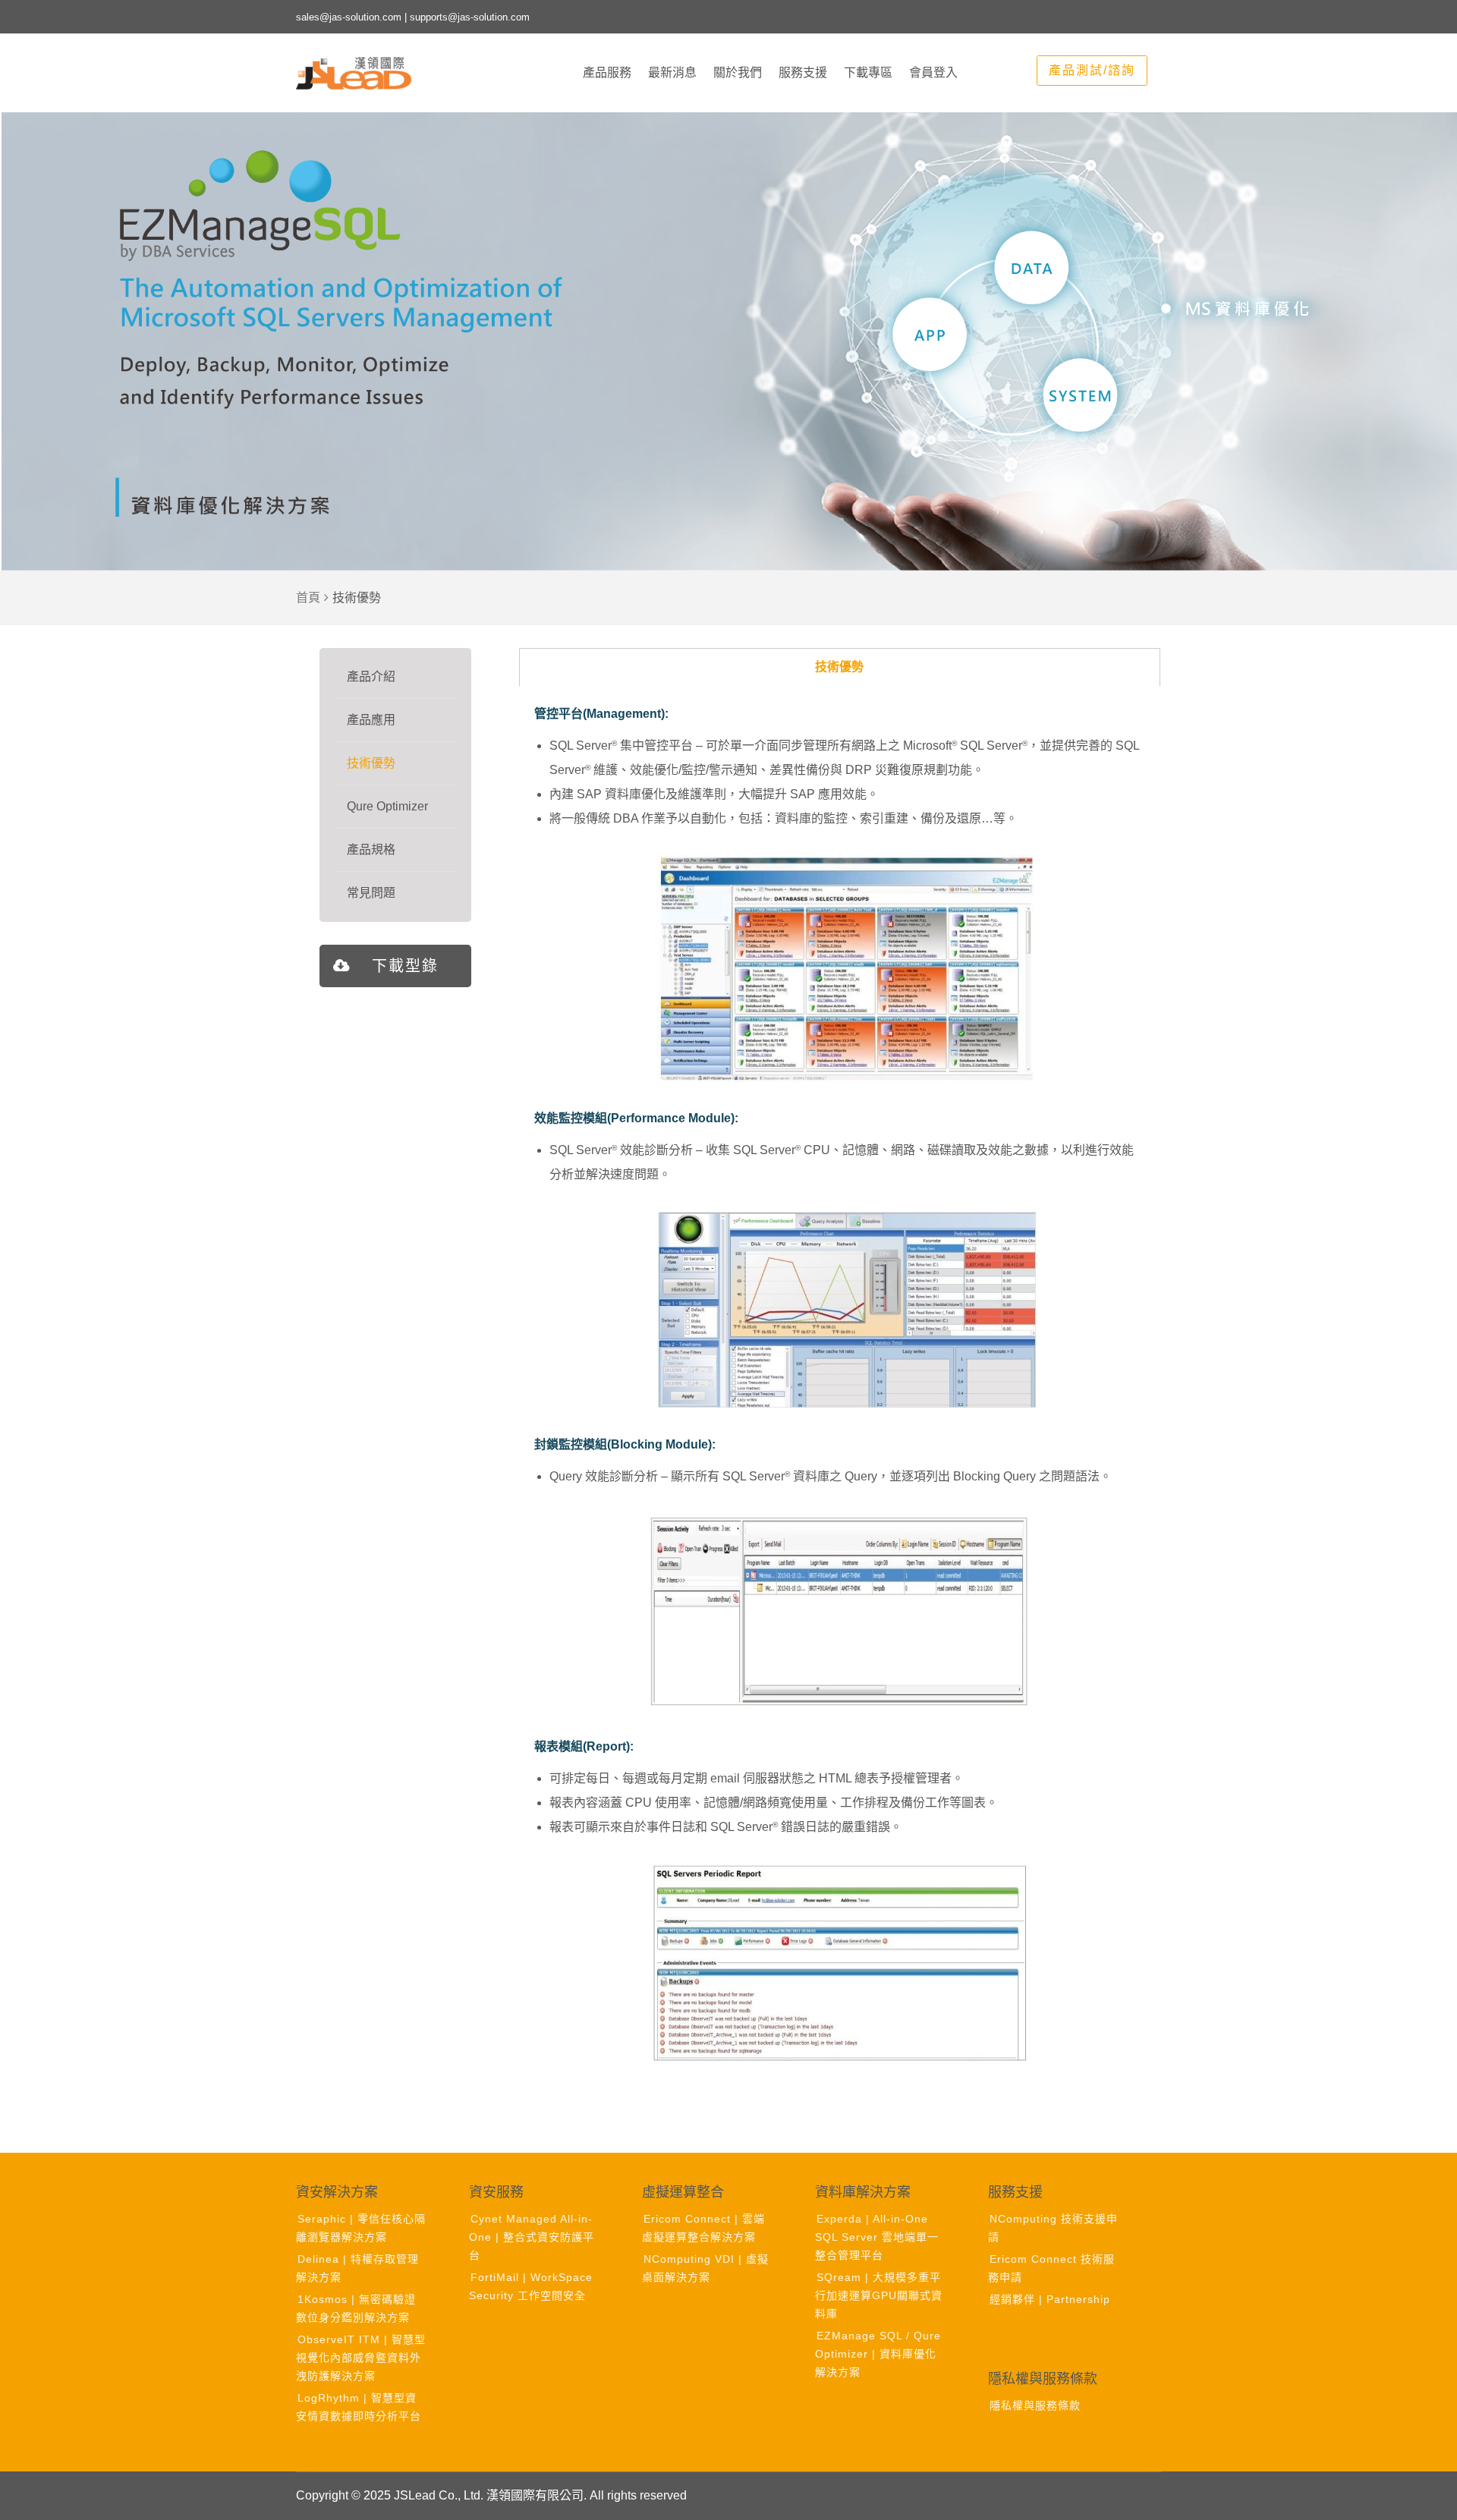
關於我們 (738, 72)
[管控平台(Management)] (848, 969)
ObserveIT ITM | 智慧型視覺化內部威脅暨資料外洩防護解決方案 (361, 2358)
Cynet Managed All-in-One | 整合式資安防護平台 (532, 2237)
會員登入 (933, 72)
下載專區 (868, 72)
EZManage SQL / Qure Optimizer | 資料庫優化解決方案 (878, 2354)
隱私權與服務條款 (1035, 2405)
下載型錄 (405, 966)
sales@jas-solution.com (349, 17)
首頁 (308, 598)
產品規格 (371, 849)
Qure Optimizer (387, 806)
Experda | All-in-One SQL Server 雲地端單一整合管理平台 (877, 2237)
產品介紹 (371, 676)
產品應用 (371, 720)
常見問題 (371, 893)
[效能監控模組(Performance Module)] (848, 1310)
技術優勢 (371, 763)
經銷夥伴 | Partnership (1050, 2299)
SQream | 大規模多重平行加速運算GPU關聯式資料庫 (879, 2295)
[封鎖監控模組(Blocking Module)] (840, 1612)
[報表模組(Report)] (840, 1962)
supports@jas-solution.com (470, 17)
